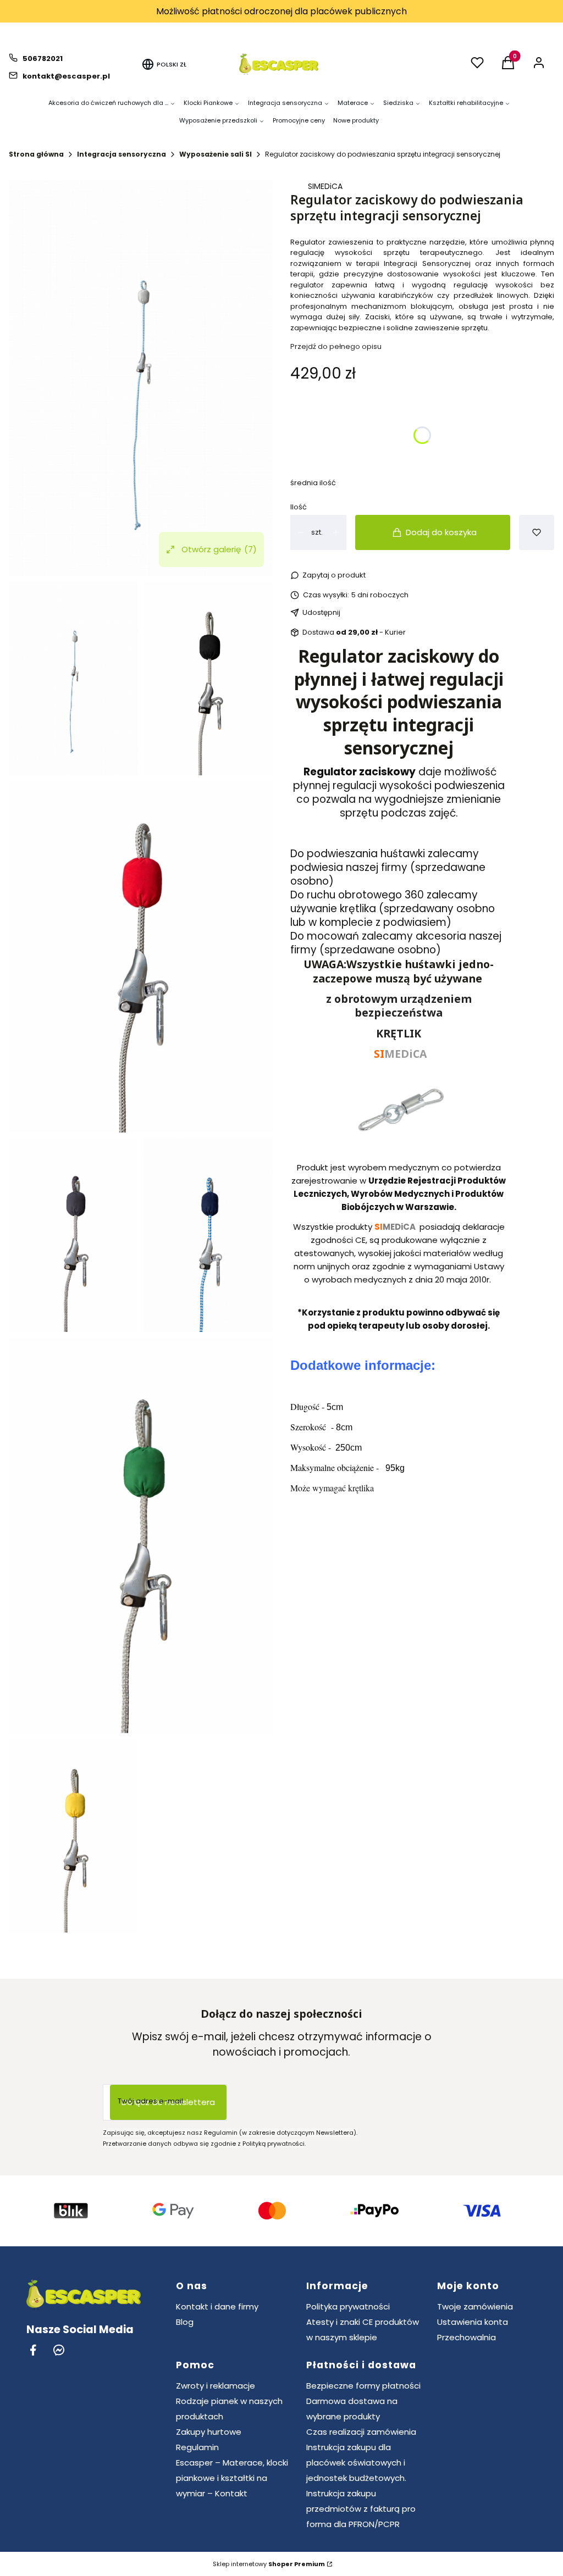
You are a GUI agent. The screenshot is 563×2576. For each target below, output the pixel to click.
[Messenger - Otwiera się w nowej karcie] (59, 2350)
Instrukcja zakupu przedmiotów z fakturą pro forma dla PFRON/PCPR (361, 2509)
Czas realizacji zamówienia (361, 2432)
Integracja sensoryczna (122, 154)
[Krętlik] (399, 1148)
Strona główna (36, 154)
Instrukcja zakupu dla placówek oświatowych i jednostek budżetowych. (356, 2463)
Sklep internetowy (269, 2564)
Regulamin (197, 2447)
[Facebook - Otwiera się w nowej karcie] (33, 2350)
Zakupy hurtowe (209, 2432)
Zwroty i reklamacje (216, 2386)
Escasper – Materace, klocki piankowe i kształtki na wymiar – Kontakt (232, 2478)
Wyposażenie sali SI (216, 154)
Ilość (299, 507)
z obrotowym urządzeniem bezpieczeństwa (399, 1006)
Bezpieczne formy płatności (363, 2386)
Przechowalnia (467, 2337)
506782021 (43, 59)
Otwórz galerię (219, 549)
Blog (185, 2322)
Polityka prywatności (348, 2306)
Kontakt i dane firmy (217, 2306)
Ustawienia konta (473, 2322)
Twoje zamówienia (475, 2306)
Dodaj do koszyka (441, 532)
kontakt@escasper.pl (66, 76)
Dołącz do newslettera (168, 2102)
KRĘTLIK (399, 1033)
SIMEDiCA (325, 186)
